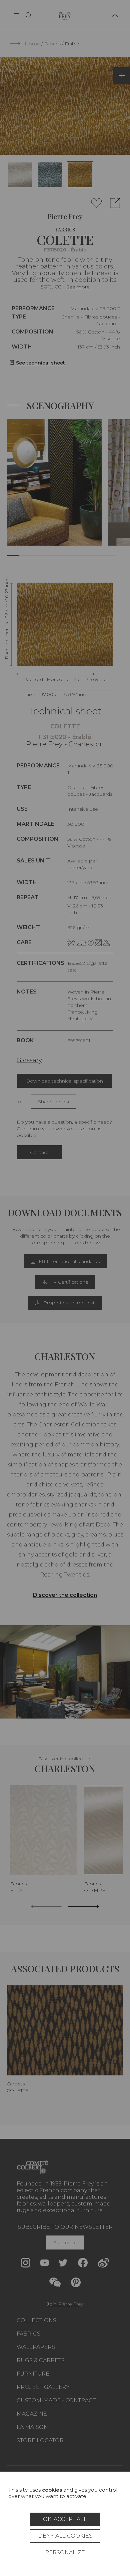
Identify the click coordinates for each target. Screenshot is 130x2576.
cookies (52, 2490)
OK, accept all (65, 2519)
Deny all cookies (65, 2536)
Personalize (65, 2552)
